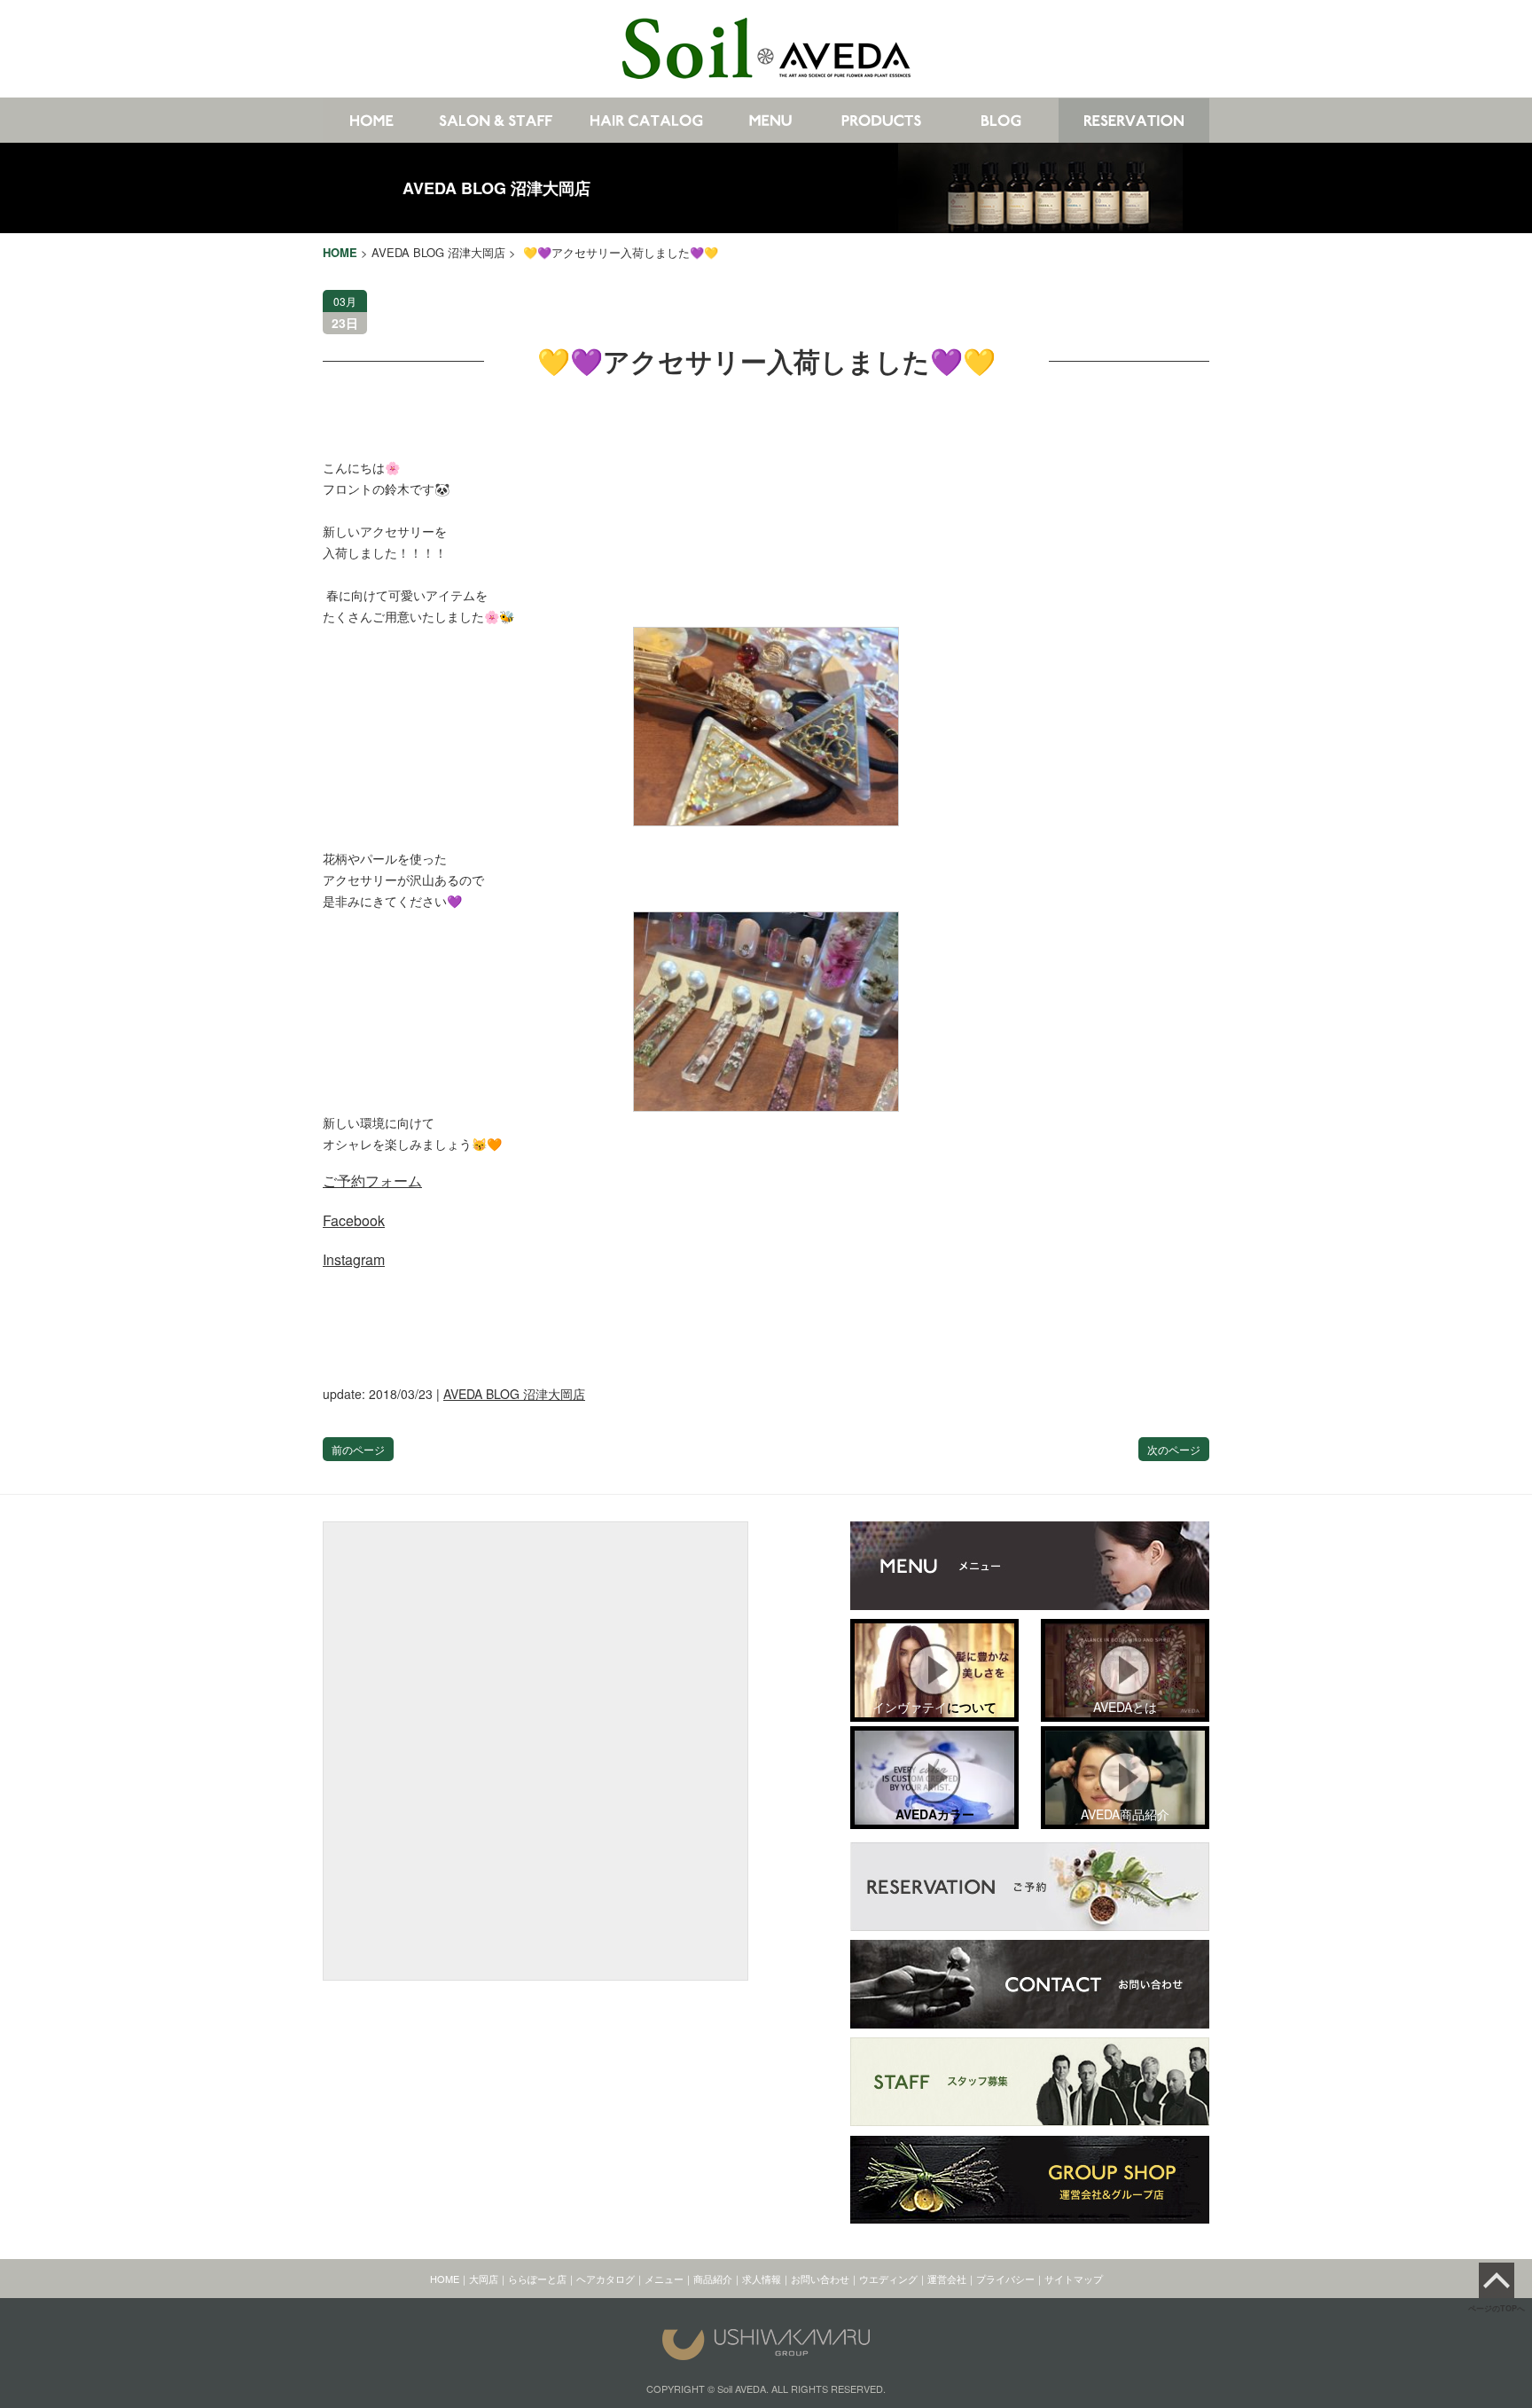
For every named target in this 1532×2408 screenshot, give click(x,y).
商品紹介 (713, 2279)
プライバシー (1005, 2279)
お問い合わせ (820, 2279)
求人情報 (762, 2279)
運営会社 (947, 2279)
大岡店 (484, 2279)
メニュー (664, 2279)
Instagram (354, 1259)
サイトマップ (1074, 2279)
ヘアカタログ (606, 2279)
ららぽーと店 (537, 2279)
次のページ (1174, 1449)
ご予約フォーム (372, 1181)
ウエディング (888, 2279)
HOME (445, 2279)
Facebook (354, 1220)
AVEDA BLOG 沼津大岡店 (496, 188)
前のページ (358, 1449)
